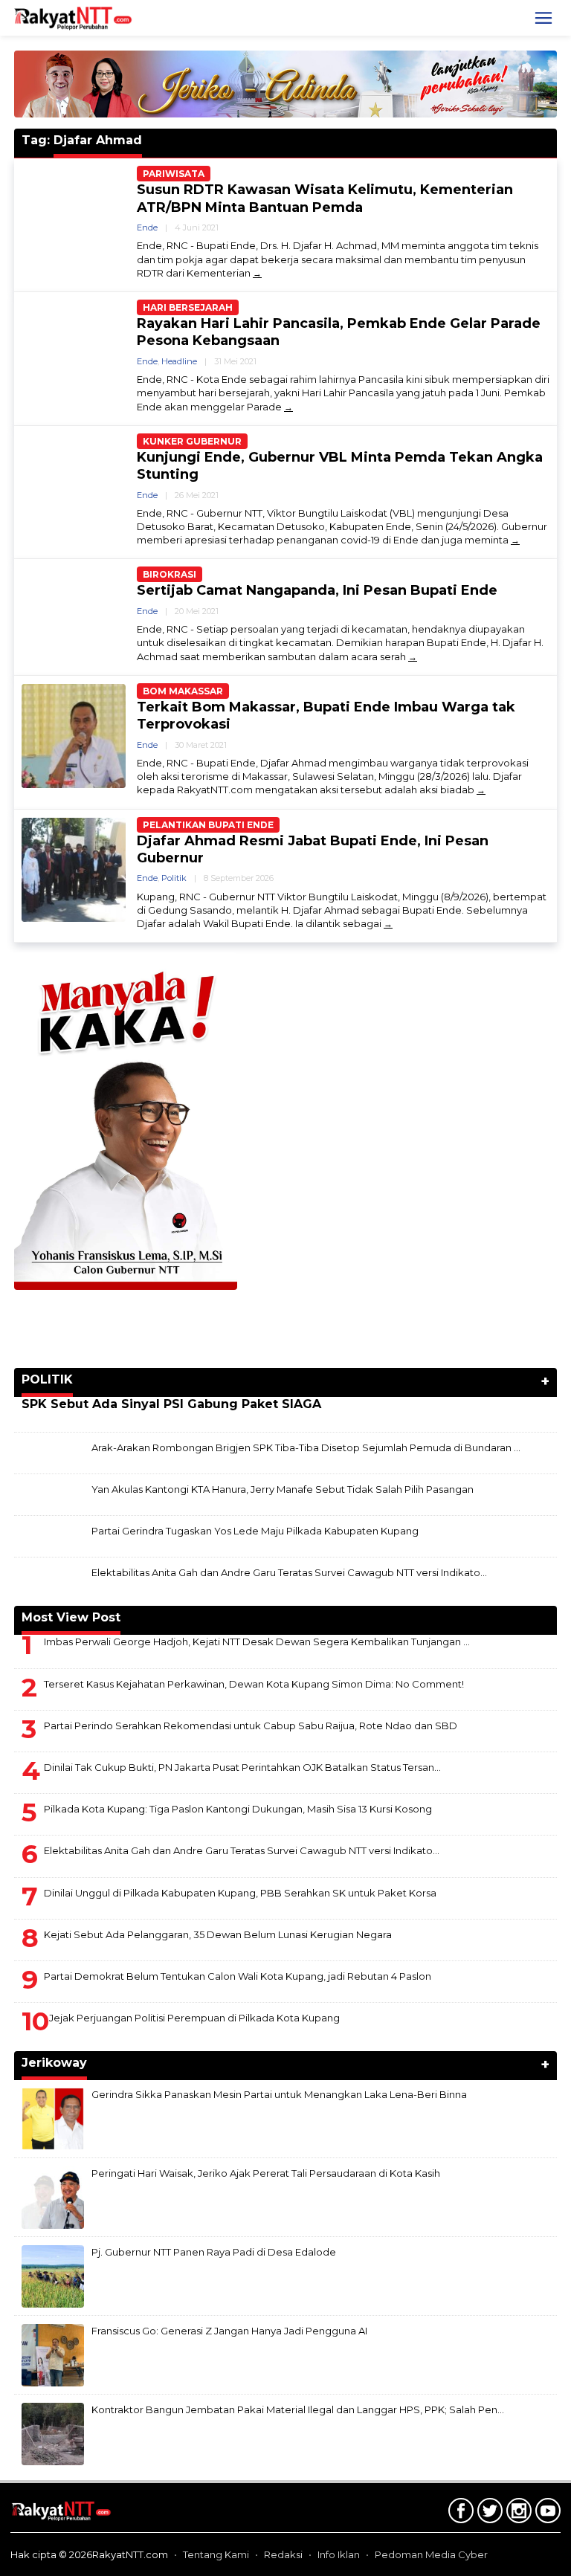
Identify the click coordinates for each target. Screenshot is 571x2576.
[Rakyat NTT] (73, 17)
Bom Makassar (183, 691)
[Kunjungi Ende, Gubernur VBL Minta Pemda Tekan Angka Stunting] (515, 540)
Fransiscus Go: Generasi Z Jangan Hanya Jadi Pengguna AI (229, 2331)
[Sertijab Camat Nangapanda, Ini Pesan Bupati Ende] (413, 657)
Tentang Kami (216, 2554)
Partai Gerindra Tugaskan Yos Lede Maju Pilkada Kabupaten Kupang (255, 1531)
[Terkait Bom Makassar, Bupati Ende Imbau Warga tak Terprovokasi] (481, 790)
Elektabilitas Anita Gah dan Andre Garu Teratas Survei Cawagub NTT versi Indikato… (289, 1572)
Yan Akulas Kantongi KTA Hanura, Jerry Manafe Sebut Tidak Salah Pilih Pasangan (283, 1489)
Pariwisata (174, 174)
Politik (174, 878)
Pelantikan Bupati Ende (208, 825)
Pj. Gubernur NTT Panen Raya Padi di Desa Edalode (214, 2252)
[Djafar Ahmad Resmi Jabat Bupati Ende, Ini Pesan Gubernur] (388, 924)
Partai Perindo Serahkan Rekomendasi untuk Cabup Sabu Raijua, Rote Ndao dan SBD (251, 1726)
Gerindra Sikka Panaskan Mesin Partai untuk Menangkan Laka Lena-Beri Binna (279, 2094)
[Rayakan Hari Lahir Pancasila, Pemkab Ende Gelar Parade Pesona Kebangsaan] (288, 407)
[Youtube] (546, 2514)
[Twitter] (488, 2514)
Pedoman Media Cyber (431, 2554)
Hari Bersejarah (188, 307)
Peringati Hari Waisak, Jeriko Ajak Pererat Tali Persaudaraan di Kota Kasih (266, 2173)
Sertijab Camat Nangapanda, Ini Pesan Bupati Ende (317, 590)
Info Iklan (339, 2554)
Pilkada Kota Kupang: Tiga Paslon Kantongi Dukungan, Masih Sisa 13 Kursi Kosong (238, 1809)
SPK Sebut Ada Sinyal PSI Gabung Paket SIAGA (171, 1404)
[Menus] (543, 18)
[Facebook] (459, 2514)
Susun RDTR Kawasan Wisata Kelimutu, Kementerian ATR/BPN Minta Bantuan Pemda (325, 198)
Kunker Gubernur (192, 441)
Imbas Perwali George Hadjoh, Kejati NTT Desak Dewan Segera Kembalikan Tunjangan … (257, 1642)
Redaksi (283, 2554)
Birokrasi (170, 574)
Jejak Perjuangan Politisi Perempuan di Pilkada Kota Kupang (194, 2018)
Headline (179, 361)
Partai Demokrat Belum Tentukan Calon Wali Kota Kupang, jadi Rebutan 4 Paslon (238, 1976)
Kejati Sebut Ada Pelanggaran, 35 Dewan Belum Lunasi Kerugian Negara (218, 1934)
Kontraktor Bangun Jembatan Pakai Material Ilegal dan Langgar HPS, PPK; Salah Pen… (298, 2409)
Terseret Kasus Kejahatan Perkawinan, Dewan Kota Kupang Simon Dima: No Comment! (254, 1684)
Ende (147, 227)
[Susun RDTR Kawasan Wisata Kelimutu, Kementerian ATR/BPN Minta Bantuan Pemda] (257, 273)
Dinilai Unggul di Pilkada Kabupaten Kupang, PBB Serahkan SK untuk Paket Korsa (240, 1893)
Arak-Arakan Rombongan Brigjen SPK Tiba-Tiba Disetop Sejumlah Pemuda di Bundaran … (306, 1447)
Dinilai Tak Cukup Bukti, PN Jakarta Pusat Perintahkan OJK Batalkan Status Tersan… (242, 1767)
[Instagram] (517, 2514)
